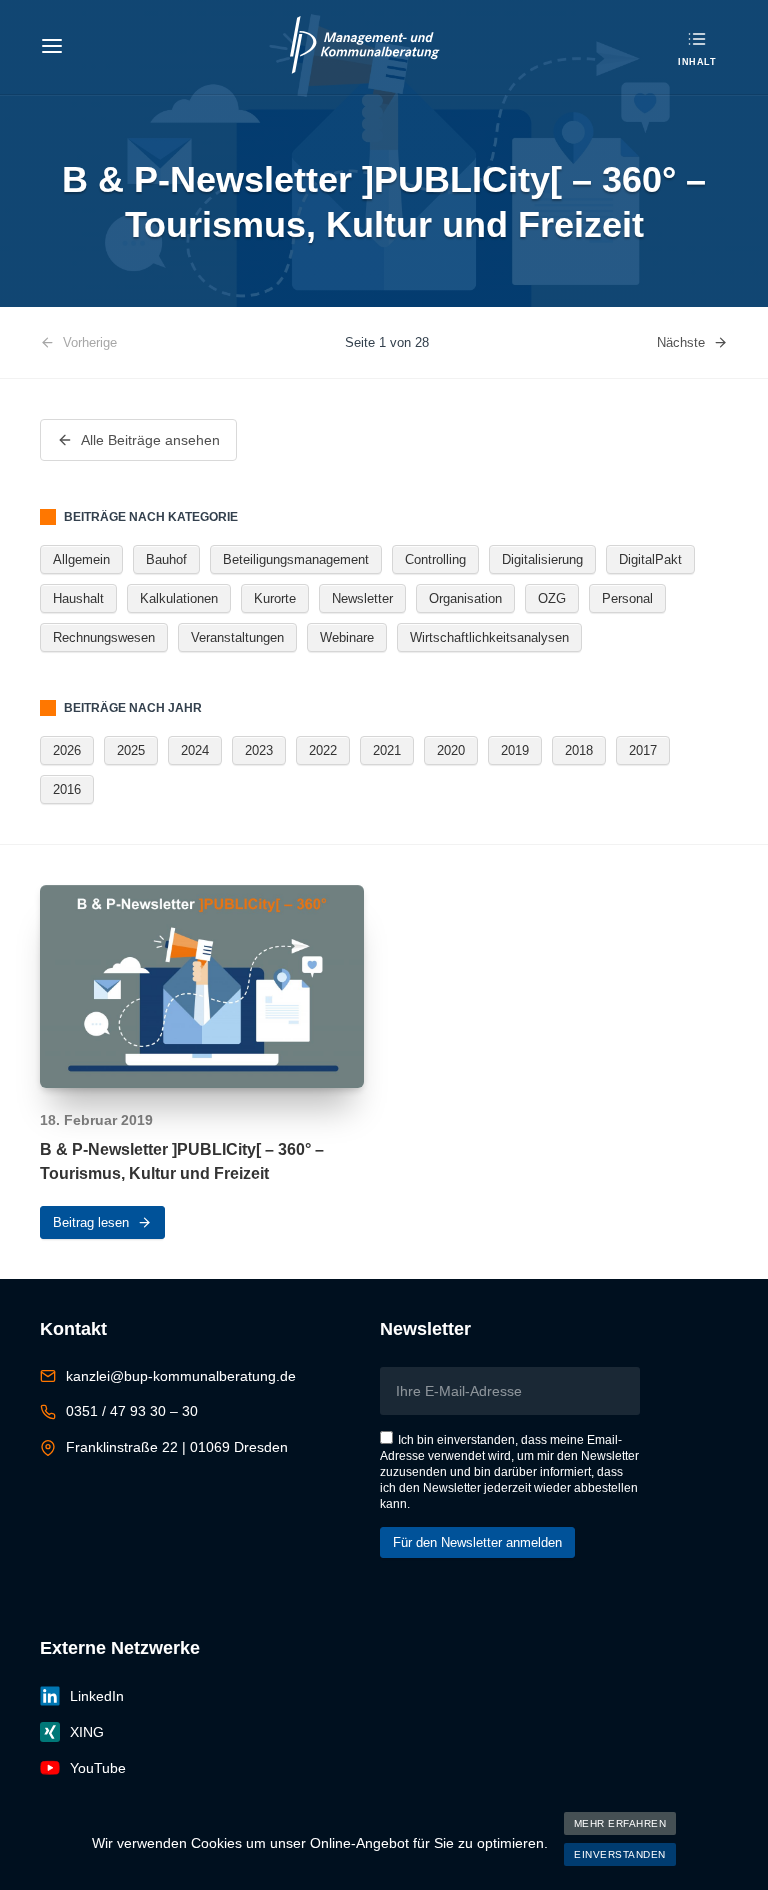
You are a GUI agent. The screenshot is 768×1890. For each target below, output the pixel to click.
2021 (387, 750)
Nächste (681, 342)
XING (87, 1732)
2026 (67, 750)
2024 (195, 750)
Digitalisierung (542, 559)
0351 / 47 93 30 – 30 (132, 1411)
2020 (451, 750)
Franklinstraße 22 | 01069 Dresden (177, 1447)
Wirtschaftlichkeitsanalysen (489, 637)
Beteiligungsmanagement (296, 559)
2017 (643, 750)
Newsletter (362, 598)
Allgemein (81, 559)
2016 (67, 789)
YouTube (98, 1768)
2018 (579, 750)
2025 (131, 750)
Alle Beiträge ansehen (150, 440)
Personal (627, 598)
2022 (323, 750)
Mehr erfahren (620, 1823)
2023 (259, 750)
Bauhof (166, 559)
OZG (552, 598)
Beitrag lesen (91, 1222)
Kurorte (275, 598)
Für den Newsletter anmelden (477, 1542)
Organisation (465, 598)
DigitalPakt (650, 559)
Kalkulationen (179, 598)
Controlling (435, 559)
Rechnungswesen (104, 637)
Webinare (347, 637)
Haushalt (78, 598)
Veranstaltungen (237, 637)
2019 (515, 750)
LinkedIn (97, 1696)
